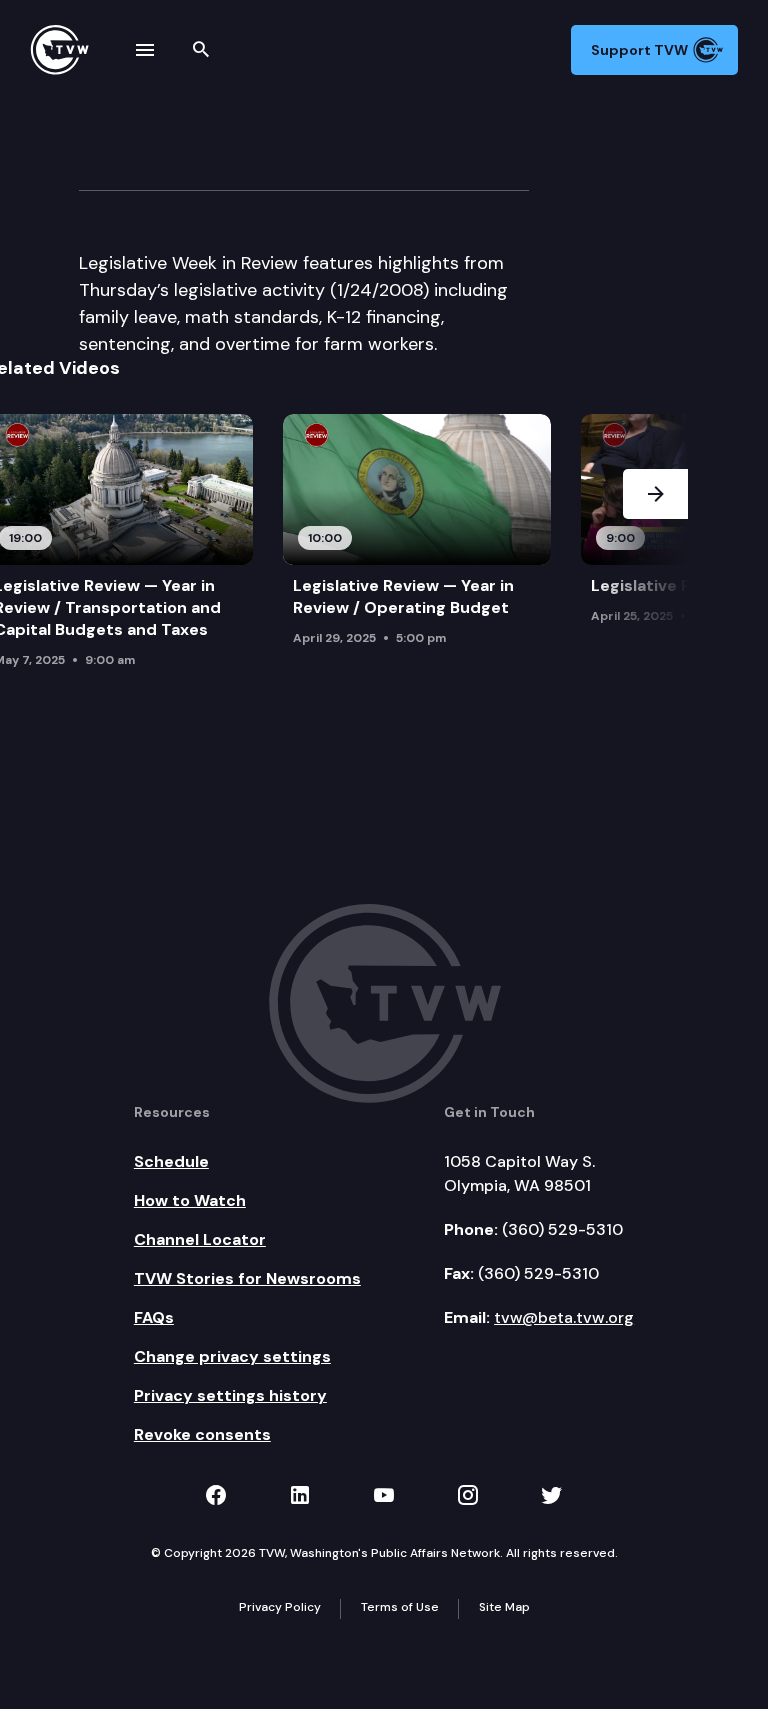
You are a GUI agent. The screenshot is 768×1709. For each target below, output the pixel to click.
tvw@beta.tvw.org (564, 1317)
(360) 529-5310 (562, 1229)
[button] (655, 546)
